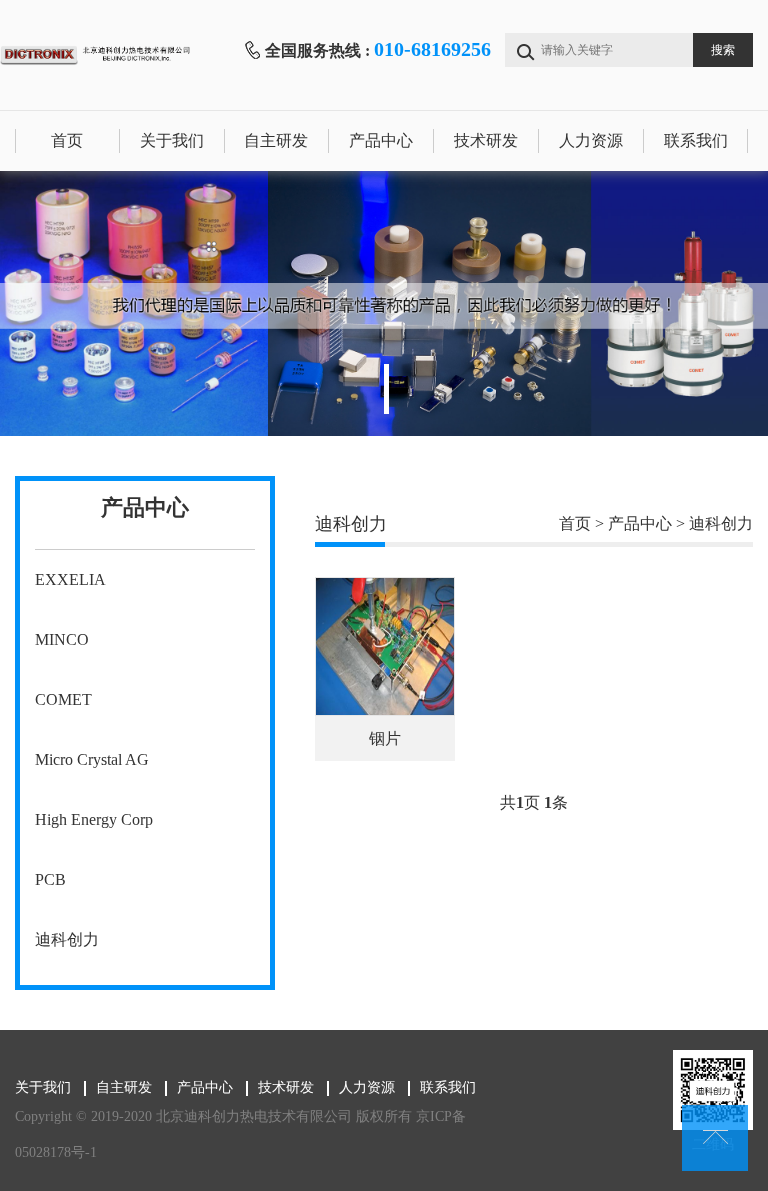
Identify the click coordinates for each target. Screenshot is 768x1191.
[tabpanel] (384, 303)
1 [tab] (386, 389)
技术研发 (486, 140)
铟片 (385, 738)
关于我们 (172, 140)
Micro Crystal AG (92, 759)
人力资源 (591, 140)
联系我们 (696, 140)
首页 (67, 140)
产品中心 (381, 140)
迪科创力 (67, 939)
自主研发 (276, 140)
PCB (50, 879)
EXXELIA (70, 579)
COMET (63, 699)
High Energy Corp (94, 819)
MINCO (62, 639)
